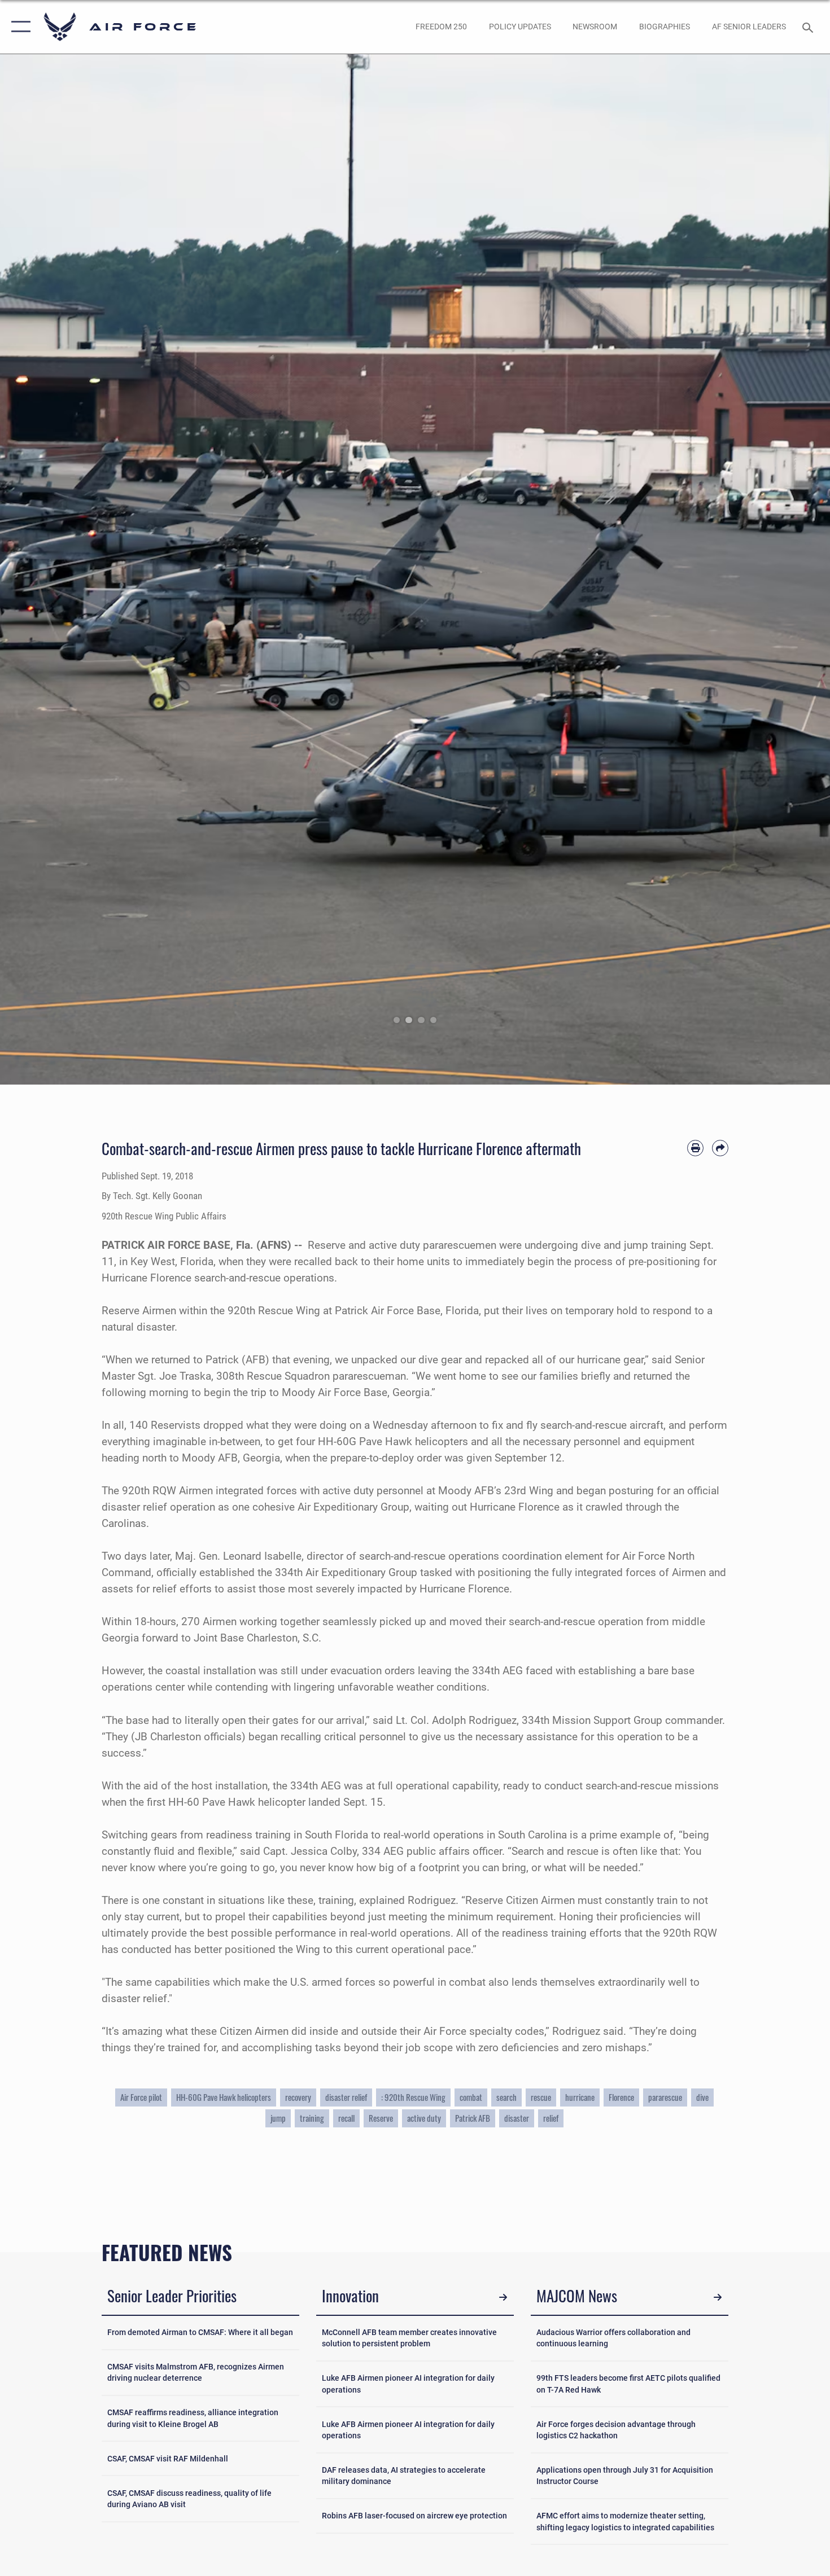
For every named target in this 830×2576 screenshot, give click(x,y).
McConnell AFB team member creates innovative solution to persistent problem (409, 2338)
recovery (298, 2097)
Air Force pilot (141, 2097)
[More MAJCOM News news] (717, 2298)
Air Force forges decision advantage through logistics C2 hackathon (616, 2430)
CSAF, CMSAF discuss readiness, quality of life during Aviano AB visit (189, 2499)
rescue (541, 2097)
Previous (41, 569)
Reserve (381, 2118)
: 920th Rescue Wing (413, 2097)
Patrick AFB (473, 2118)
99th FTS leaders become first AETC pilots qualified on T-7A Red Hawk (628, 2384)
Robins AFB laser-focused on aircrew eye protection (414, 2516)
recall (346, 2118)
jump (278, 2118)
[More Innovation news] (503, 2298)
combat (471, 2097)
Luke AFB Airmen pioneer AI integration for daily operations (408, 2384)
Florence (621, 2097)
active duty (424, 2118)
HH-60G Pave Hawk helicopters (224, 2097)
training (312, 2118)
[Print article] (695, 1148)
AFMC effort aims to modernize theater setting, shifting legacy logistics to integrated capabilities (625, 2521)
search (506, 2097)
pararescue (665, 2097)
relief (551, 2118)
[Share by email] (720, 1148)
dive (702, 2097)
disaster (517, 2118)
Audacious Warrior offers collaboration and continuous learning (613, 2338)
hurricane (580, 2097)
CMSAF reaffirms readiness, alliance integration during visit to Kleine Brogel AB (193, 2418)
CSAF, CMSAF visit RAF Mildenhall (168, 2459)
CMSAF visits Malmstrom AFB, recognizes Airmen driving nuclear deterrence (196, 2372)
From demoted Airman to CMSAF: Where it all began (200, 2332)
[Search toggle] (809, 27)
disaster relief (346, 2097)
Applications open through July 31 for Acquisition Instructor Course (625, 2476)
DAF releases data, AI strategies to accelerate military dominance (404, 2476)
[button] (18, 27)
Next (788, 569)
